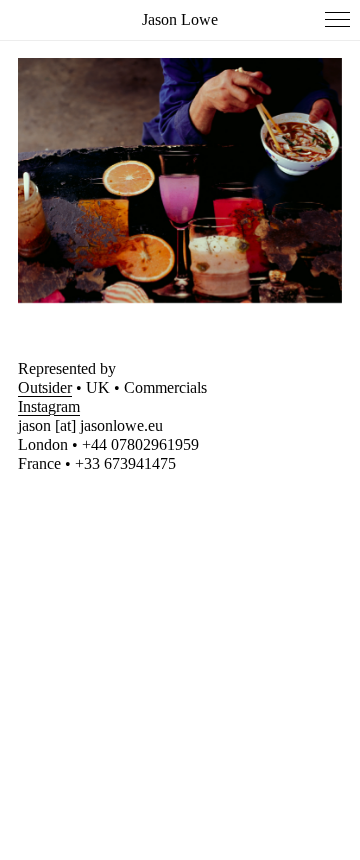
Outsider (45, 387)
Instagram (49, 406)
